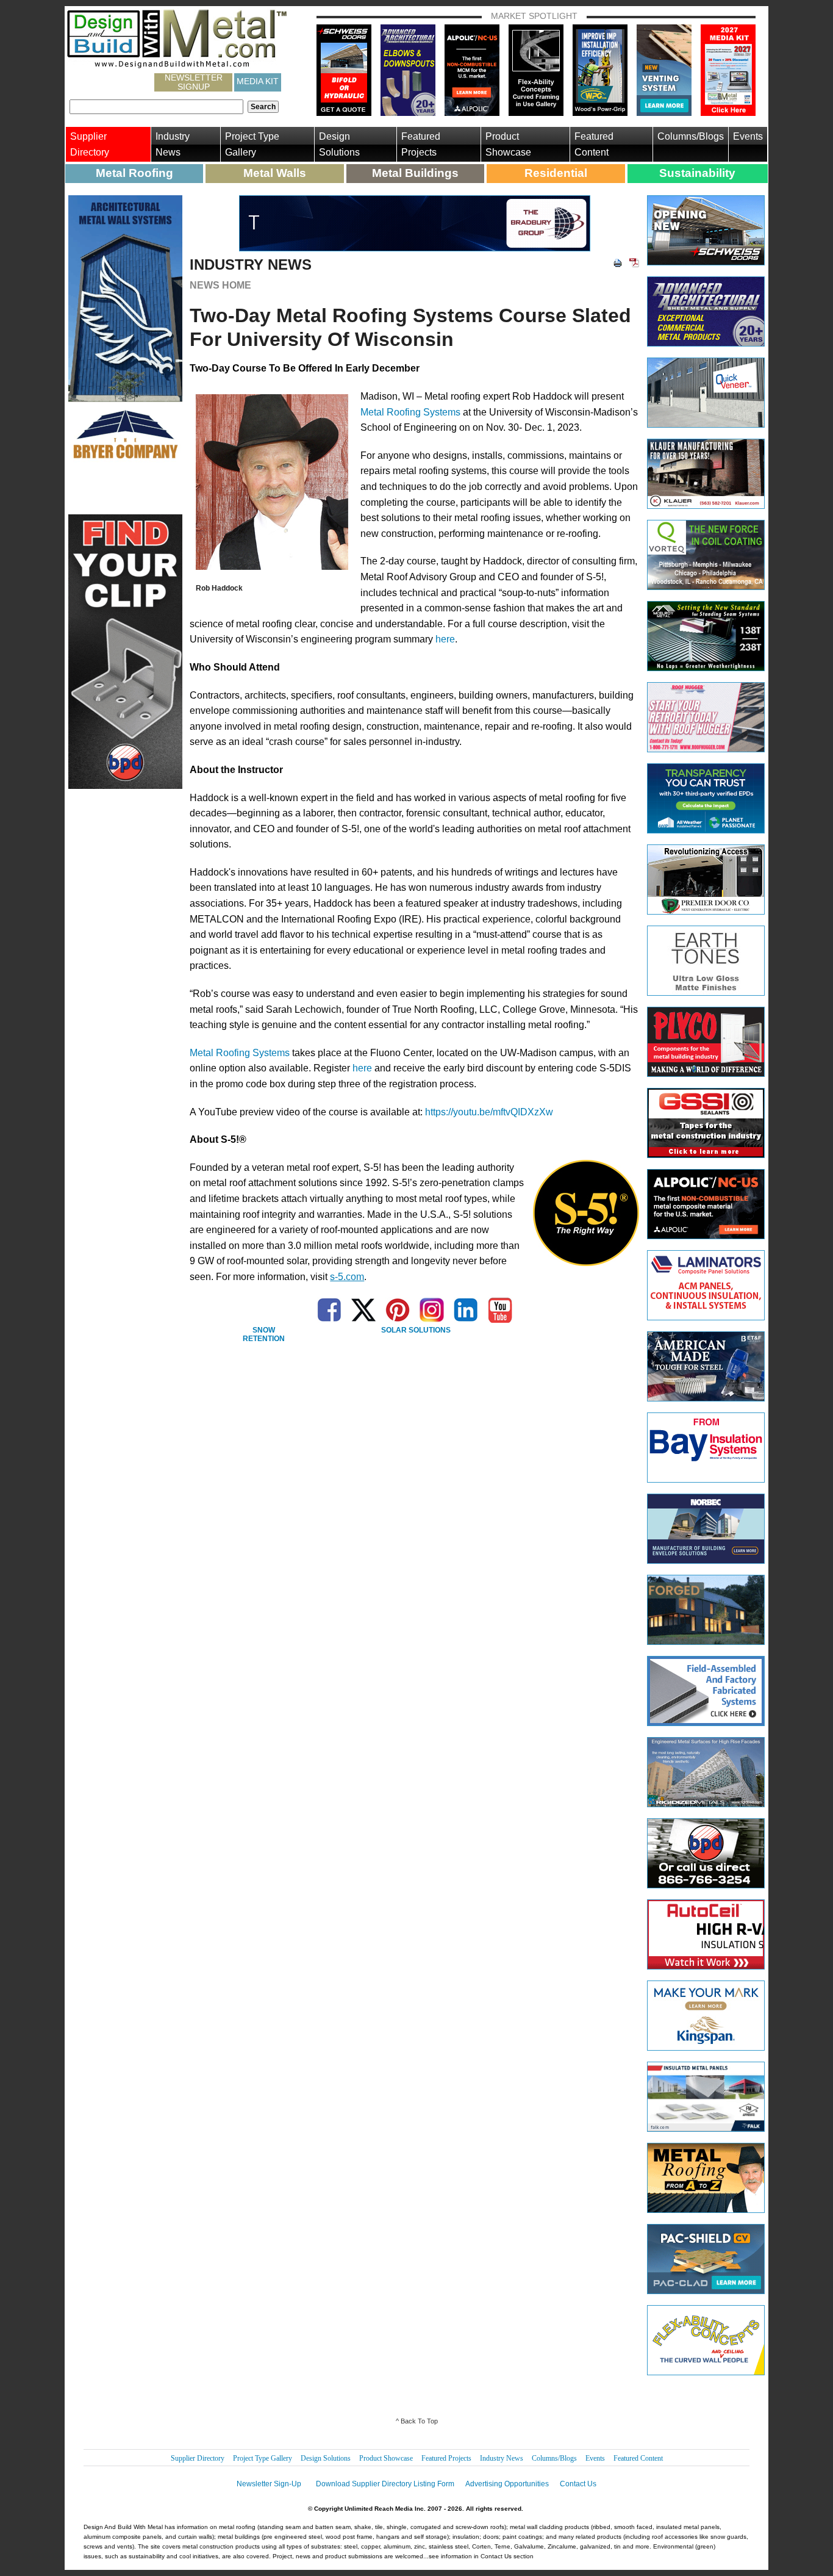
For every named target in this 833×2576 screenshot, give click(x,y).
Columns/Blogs (691, 136)
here (445, 639)
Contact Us (578, 2484)
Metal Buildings (415, 173)
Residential (556, 173)
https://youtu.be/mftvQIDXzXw (489, 1112)
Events (748, 136)
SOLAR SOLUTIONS (416, 1330)
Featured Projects (421, 144)
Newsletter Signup (194, 82)
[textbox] (156, 107)
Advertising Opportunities (507, 2484)
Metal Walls (275, 173)
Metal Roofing (134, 173)
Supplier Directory (90, 144)
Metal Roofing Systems (410, 412)
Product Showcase (508, 144)
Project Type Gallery (252, 144)
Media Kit (258, 81)
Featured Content (594, 144)
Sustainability (697, 173)
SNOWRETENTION (264, 1335)
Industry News (173, 144)
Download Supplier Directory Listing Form (385, 2484)
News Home (220, 285)
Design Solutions (339, 144)
